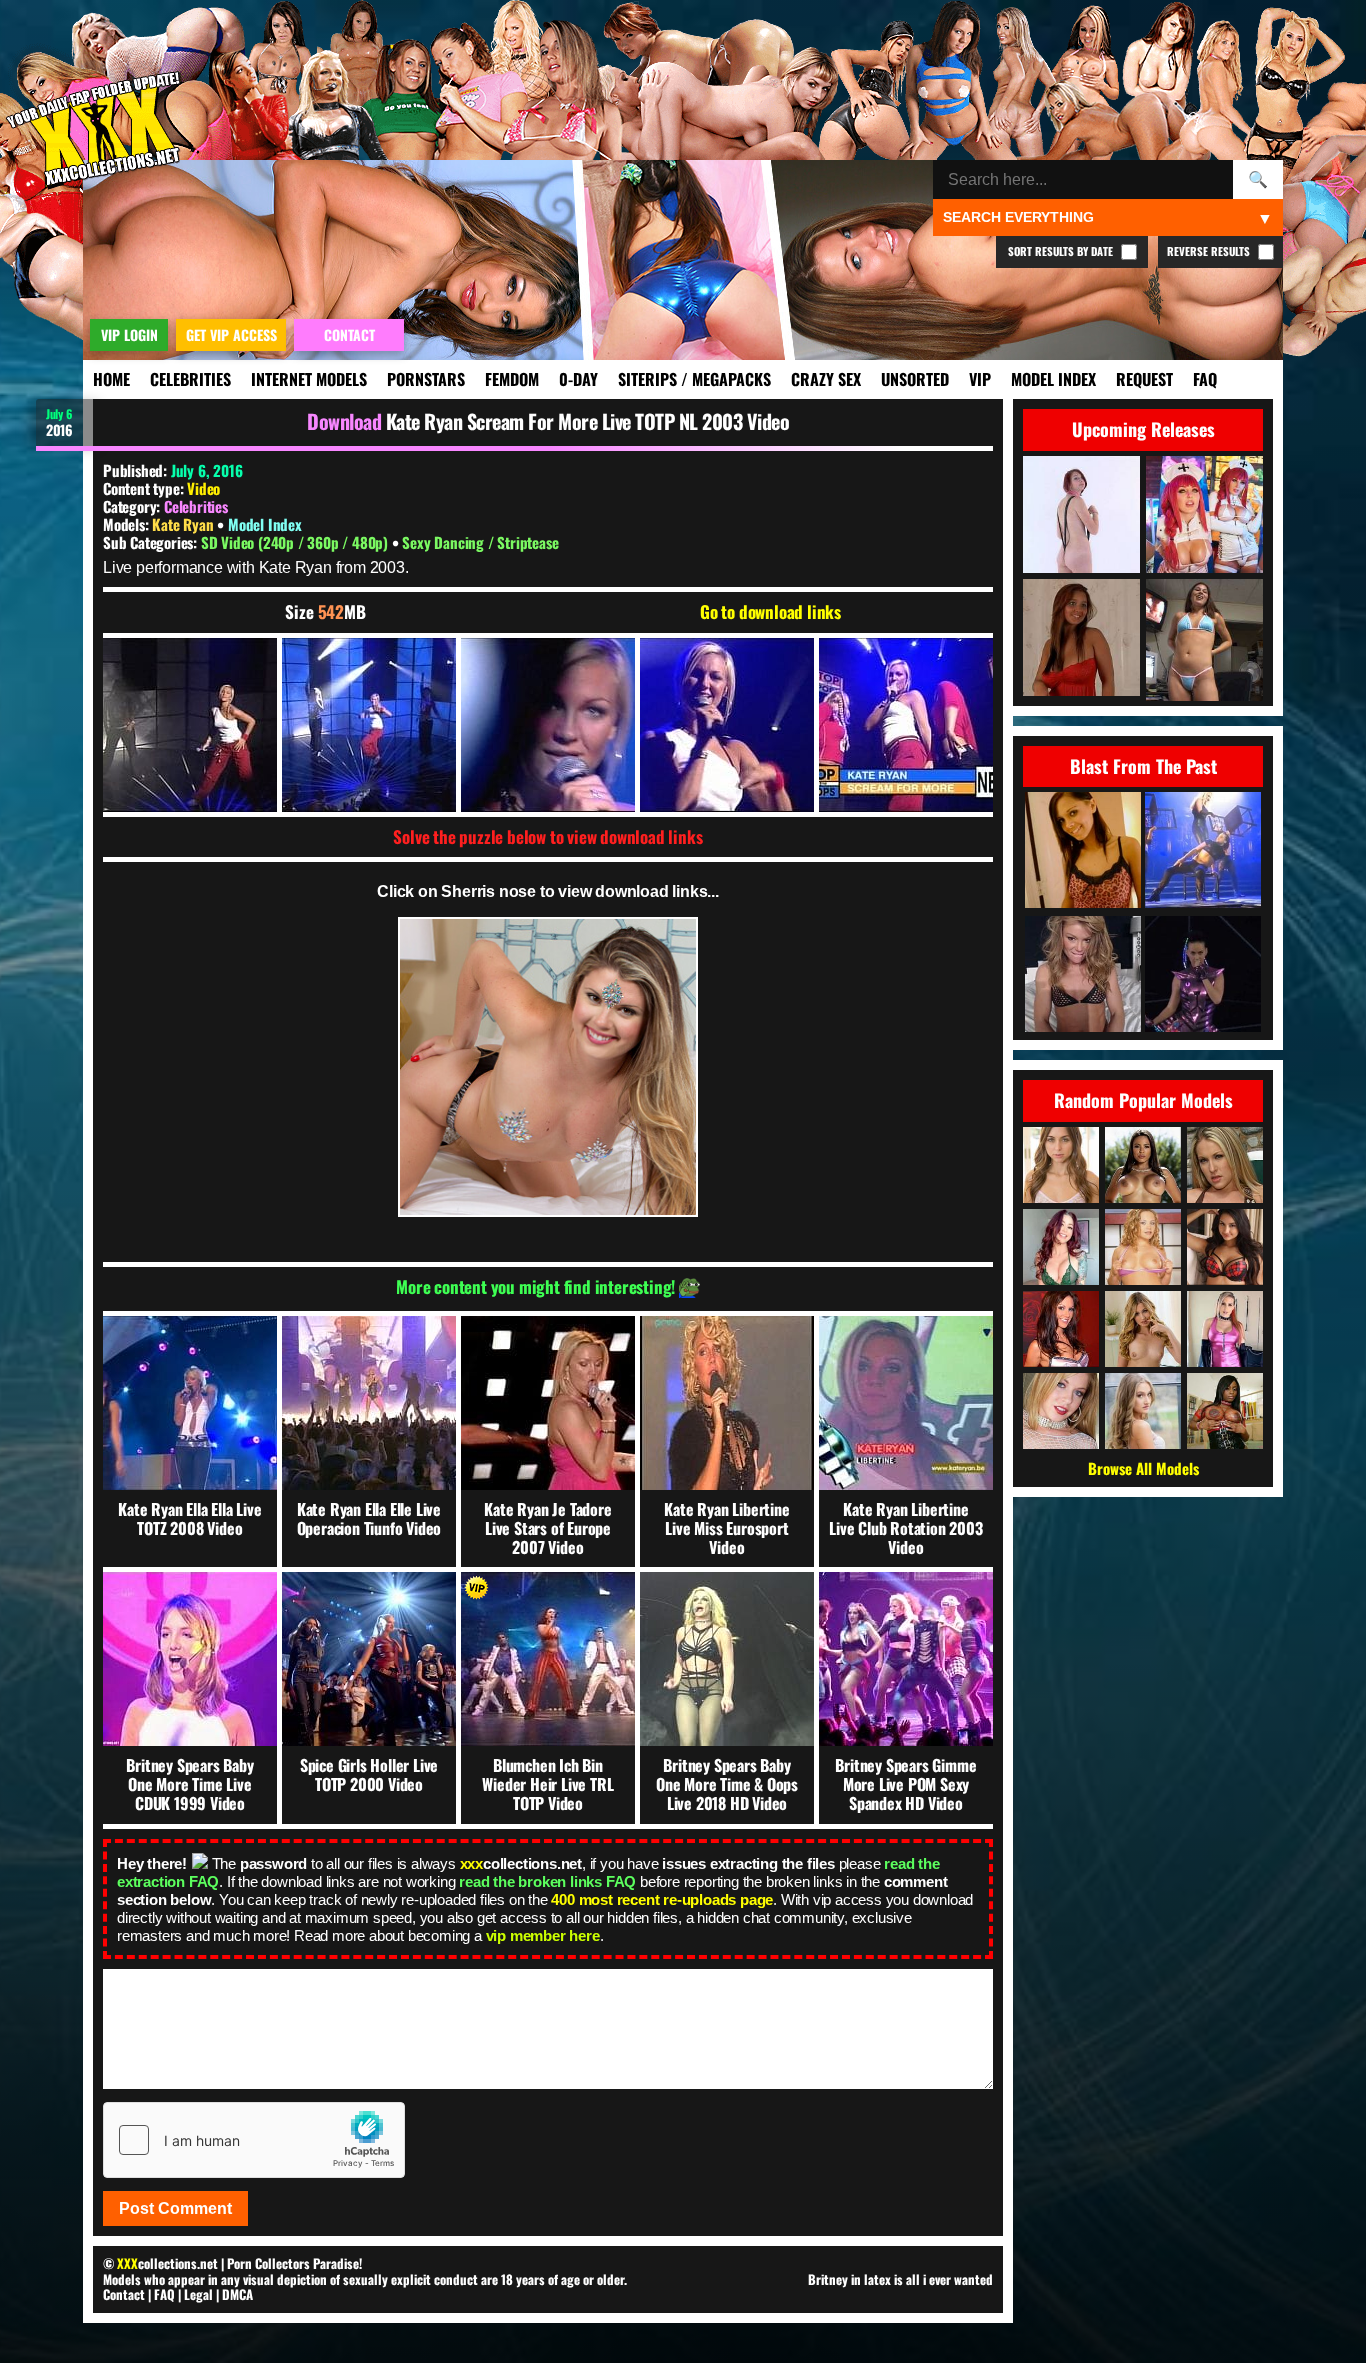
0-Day (578, 379)
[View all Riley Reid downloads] (1061, 1165)
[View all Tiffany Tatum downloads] (1143, 1411)
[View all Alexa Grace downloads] (1143, 1329)
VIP (980, 379)
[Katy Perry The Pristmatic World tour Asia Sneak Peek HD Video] (1203, 975)
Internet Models (309, 379)
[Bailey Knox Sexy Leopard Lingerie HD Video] (1083, 851)
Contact (124, 2294)
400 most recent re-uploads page (662, 1899)
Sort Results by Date (1062, 251)
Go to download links (770, 612)
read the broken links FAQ (547, 1881)
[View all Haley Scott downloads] (1061, 1411)
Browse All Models (1143, 1468)
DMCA (237, 2294)
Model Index (1053, 379)
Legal (198, 2294)
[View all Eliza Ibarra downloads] (1225, 1247)
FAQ (1205, 379)
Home (111, 379)
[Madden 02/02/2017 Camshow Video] (1083, 975)
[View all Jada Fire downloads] (1225, 1411)
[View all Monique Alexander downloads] (1061, 1247)
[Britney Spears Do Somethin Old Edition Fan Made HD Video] (1203, 851)
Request (1144, 379)
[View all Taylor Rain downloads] (1061, 1329)
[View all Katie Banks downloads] (1225, 1329)
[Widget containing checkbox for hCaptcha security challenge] (254, 2140)
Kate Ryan (184, 524)
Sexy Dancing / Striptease (480, 542)
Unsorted (915, 379)
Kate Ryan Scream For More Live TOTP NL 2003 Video (587, 421)
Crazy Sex (826, 379)
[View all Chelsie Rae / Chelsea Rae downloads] (1225, 1165)
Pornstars (426, 379)
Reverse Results (1210, 251)
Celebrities (190, 379)
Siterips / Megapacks (694, 379)
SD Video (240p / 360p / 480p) (296, 542)
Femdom (512, 379)
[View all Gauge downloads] (1143, 1247)
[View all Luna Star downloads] (1143, 1165)
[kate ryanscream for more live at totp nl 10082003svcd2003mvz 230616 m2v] (190, 725)
